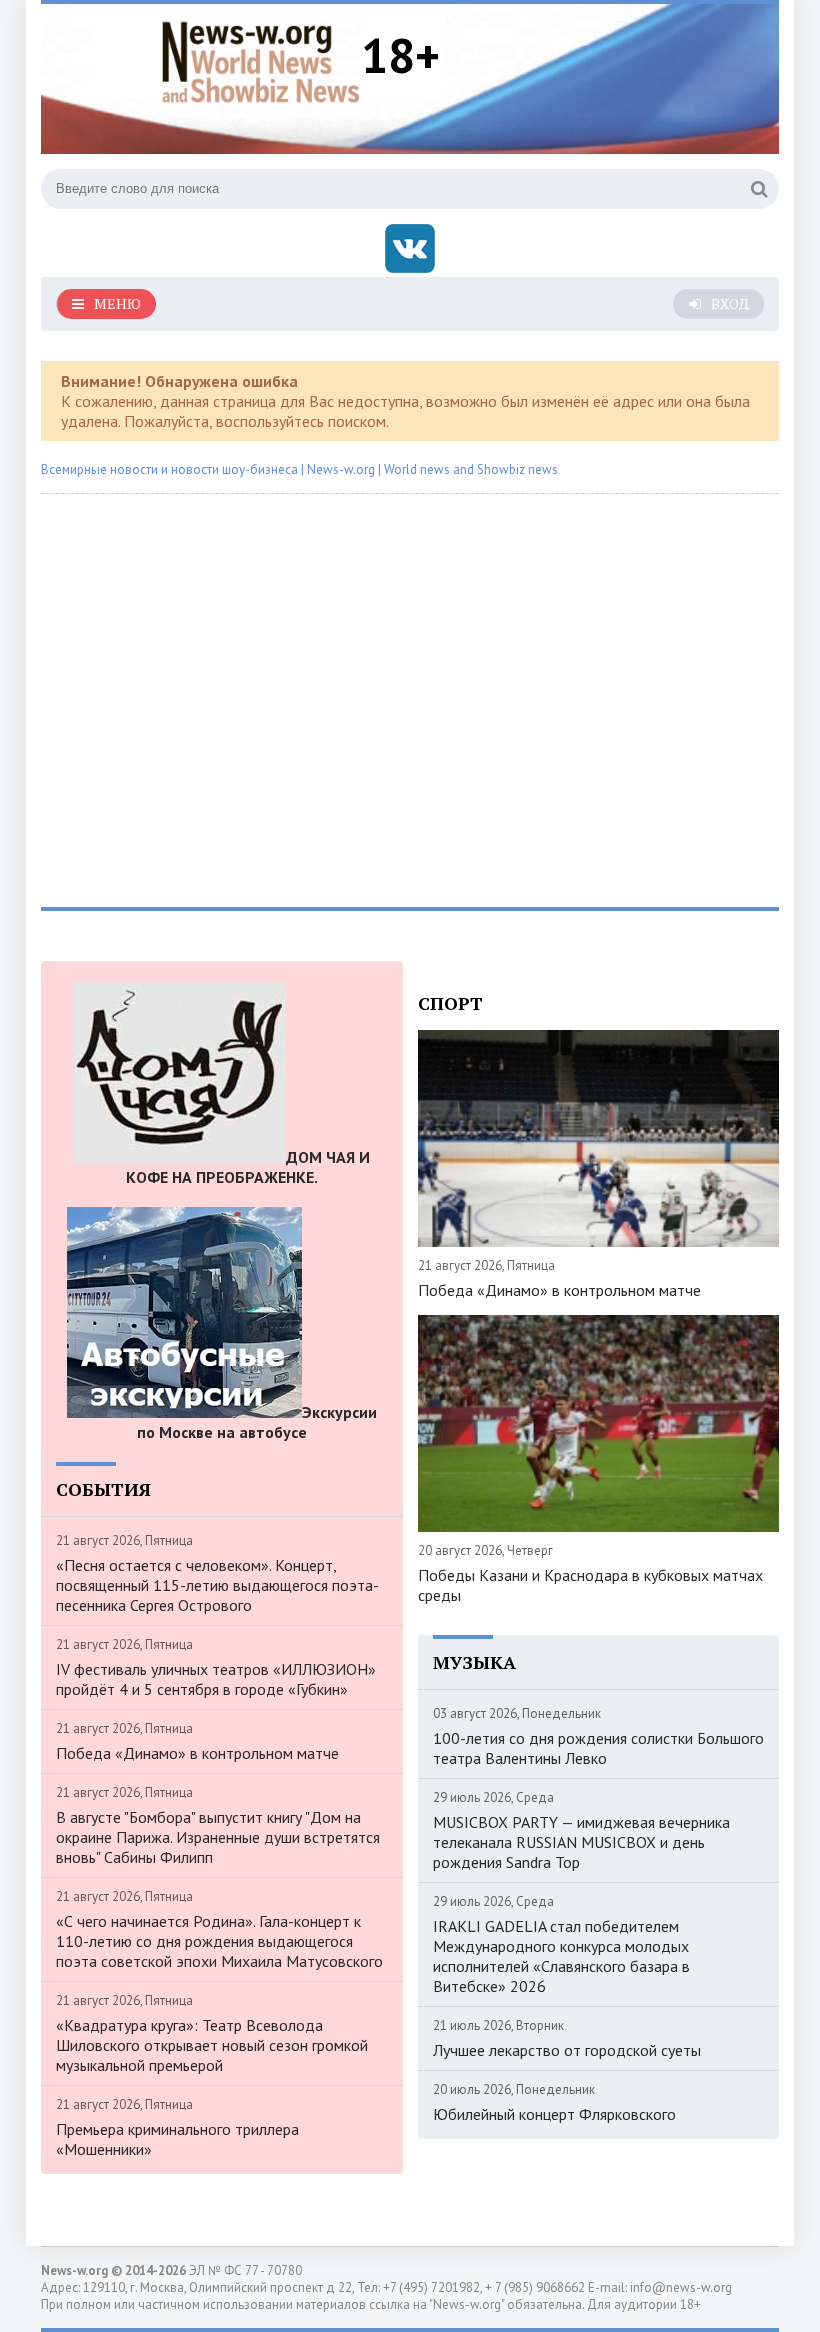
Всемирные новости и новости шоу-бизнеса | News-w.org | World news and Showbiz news (299, 469)
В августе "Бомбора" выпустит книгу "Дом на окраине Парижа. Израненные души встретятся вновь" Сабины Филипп (218, 1837)
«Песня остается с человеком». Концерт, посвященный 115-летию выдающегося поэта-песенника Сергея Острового (217, 1585)
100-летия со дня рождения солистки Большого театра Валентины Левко (598, 1748)
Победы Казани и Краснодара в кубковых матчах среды (590, 1585)
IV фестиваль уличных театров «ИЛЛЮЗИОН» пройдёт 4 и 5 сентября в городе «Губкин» (216, 1679)
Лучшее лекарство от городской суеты (567, 2050)
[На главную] (261, 59)
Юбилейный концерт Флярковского (554, 2114)
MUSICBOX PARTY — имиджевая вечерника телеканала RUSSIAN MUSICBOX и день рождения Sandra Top (581, 1842)
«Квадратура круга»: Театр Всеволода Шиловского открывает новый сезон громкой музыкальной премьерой (212, 2045)
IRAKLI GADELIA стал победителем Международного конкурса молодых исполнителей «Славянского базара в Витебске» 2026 (561, 1956)
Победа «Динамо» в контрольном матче (197, 1753)
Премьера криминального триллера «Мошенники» (177, 2139)
